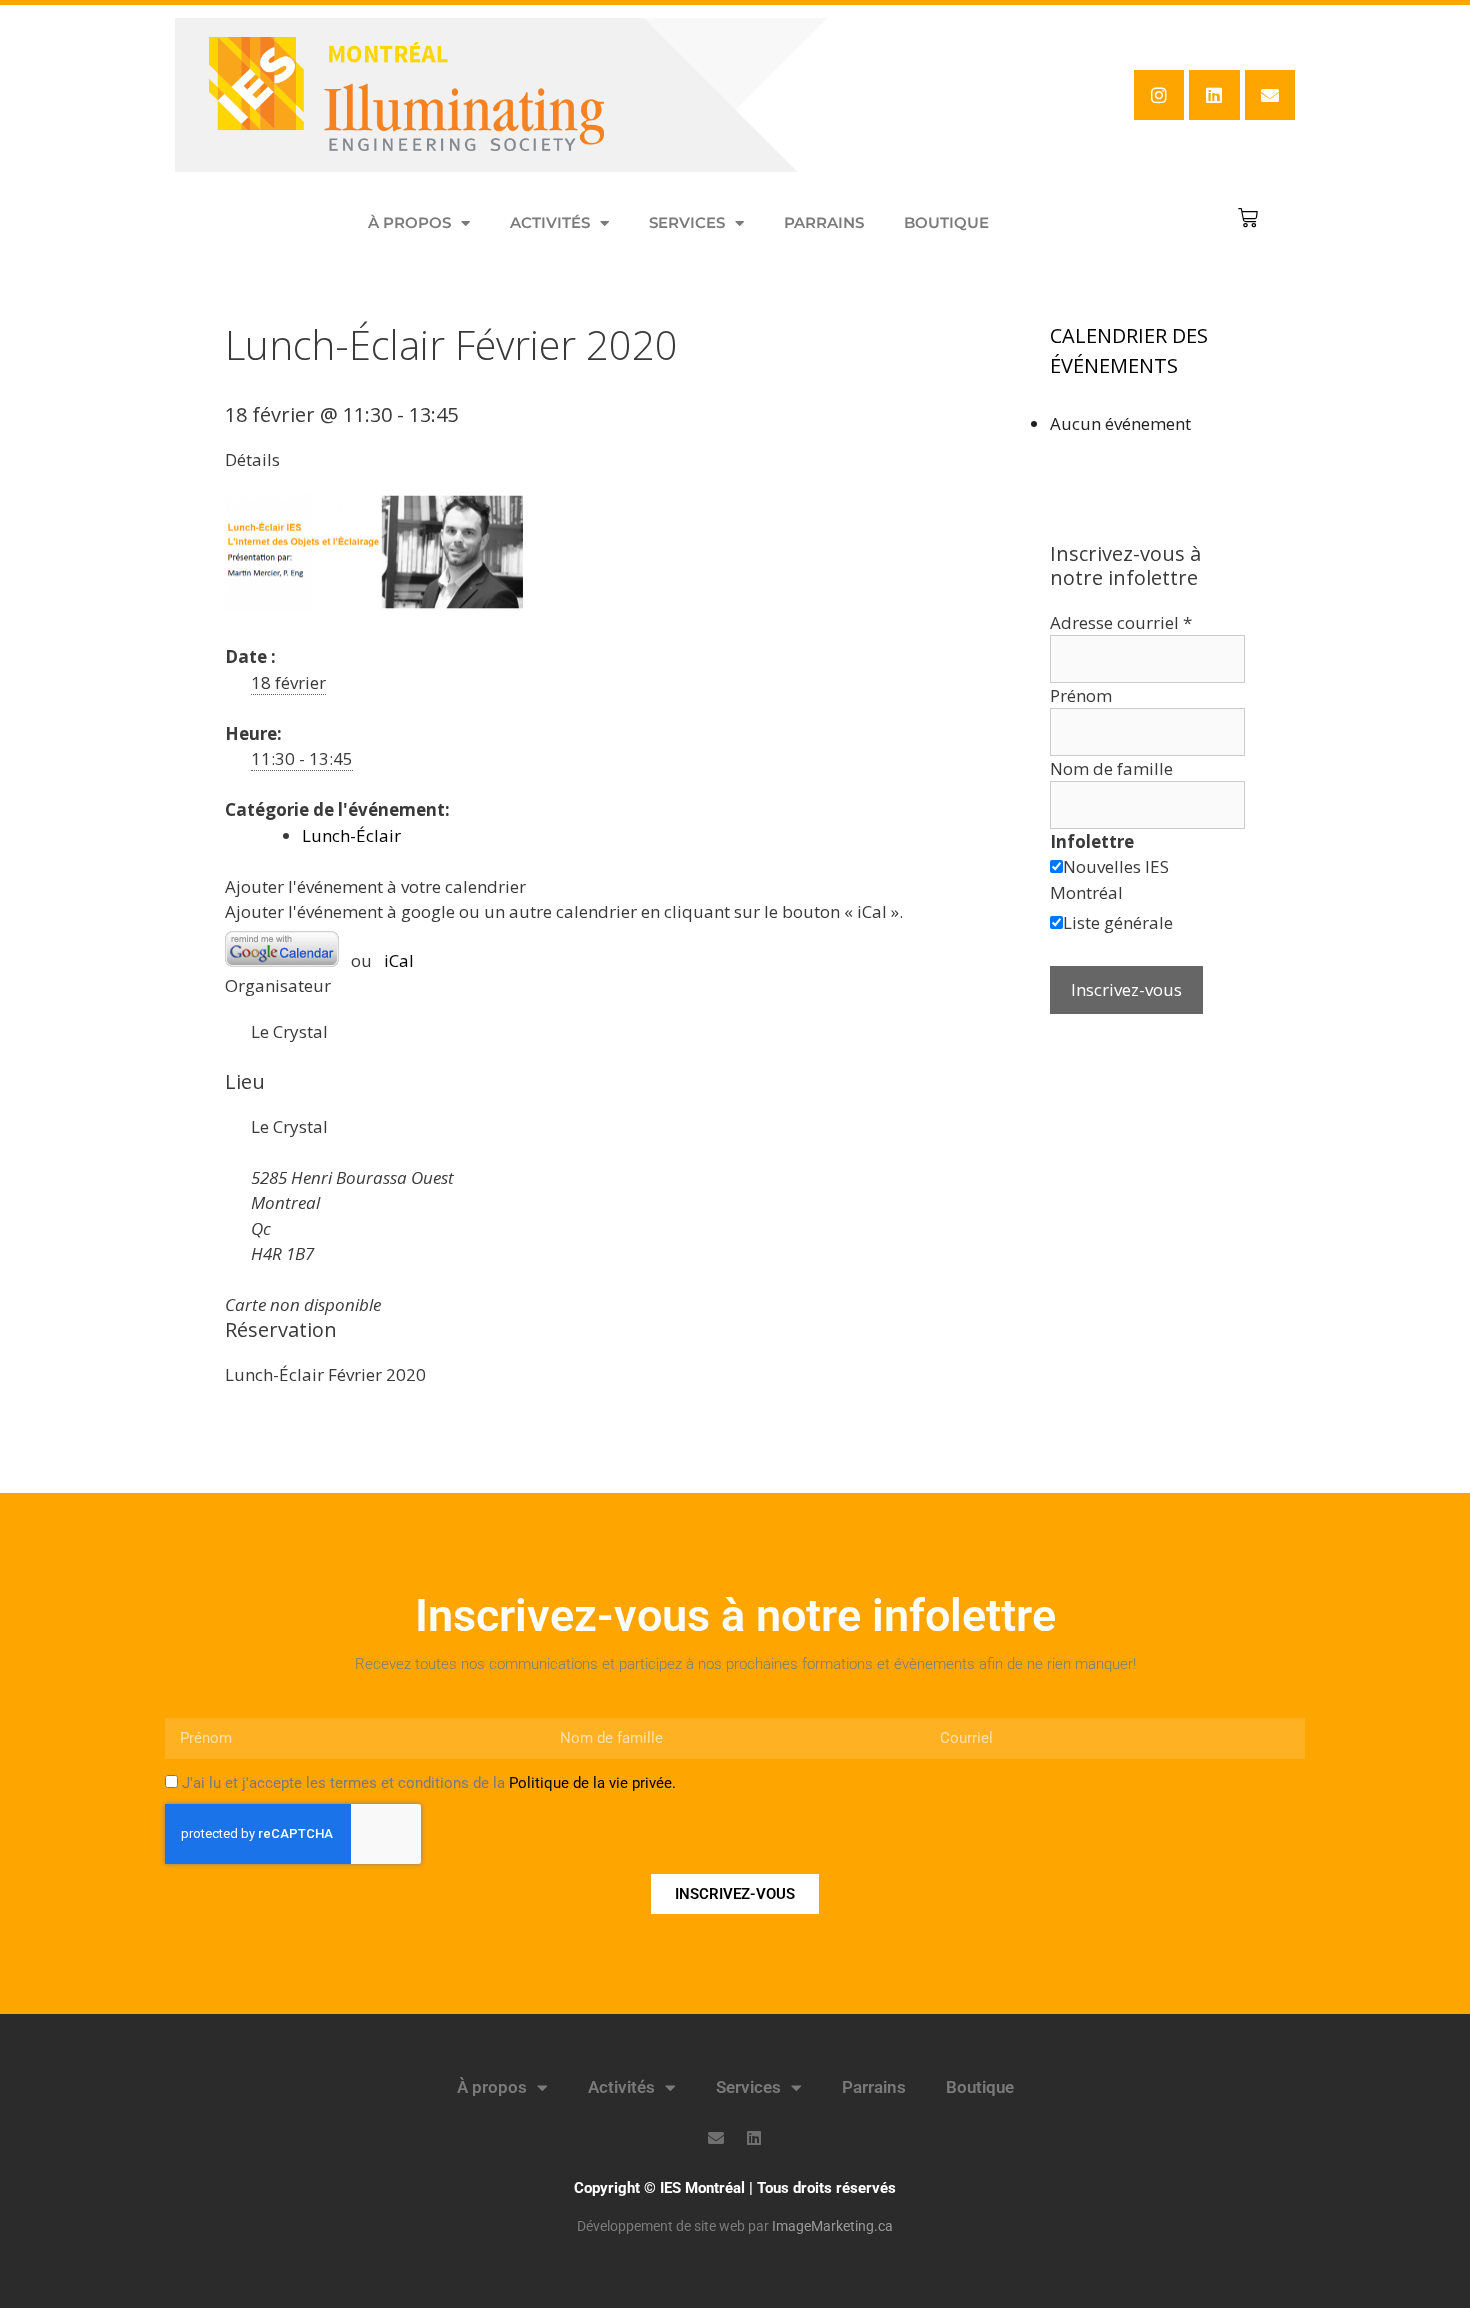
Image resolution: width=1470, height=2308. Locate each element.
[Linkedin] (1214, 95)
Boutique (946, 222)
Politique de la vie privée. (592, 1783)
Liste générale (1118, 922)
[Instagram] (1159, 95)
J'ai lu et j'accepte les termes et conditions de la (429, 1783)
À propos (409, 222)
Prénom (1081, 695)
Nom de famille (1111, 768)
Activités (550, 222)
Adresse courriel (1121, 622)
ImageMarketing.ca (832, 2226)
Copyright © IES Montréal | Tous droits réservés (735, 2188)
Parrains (824, 222)
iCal (399, 960)
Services (687, 222)
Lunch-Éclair (351, 835)
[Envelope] (1270, 95)
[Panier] (1248, 218)
